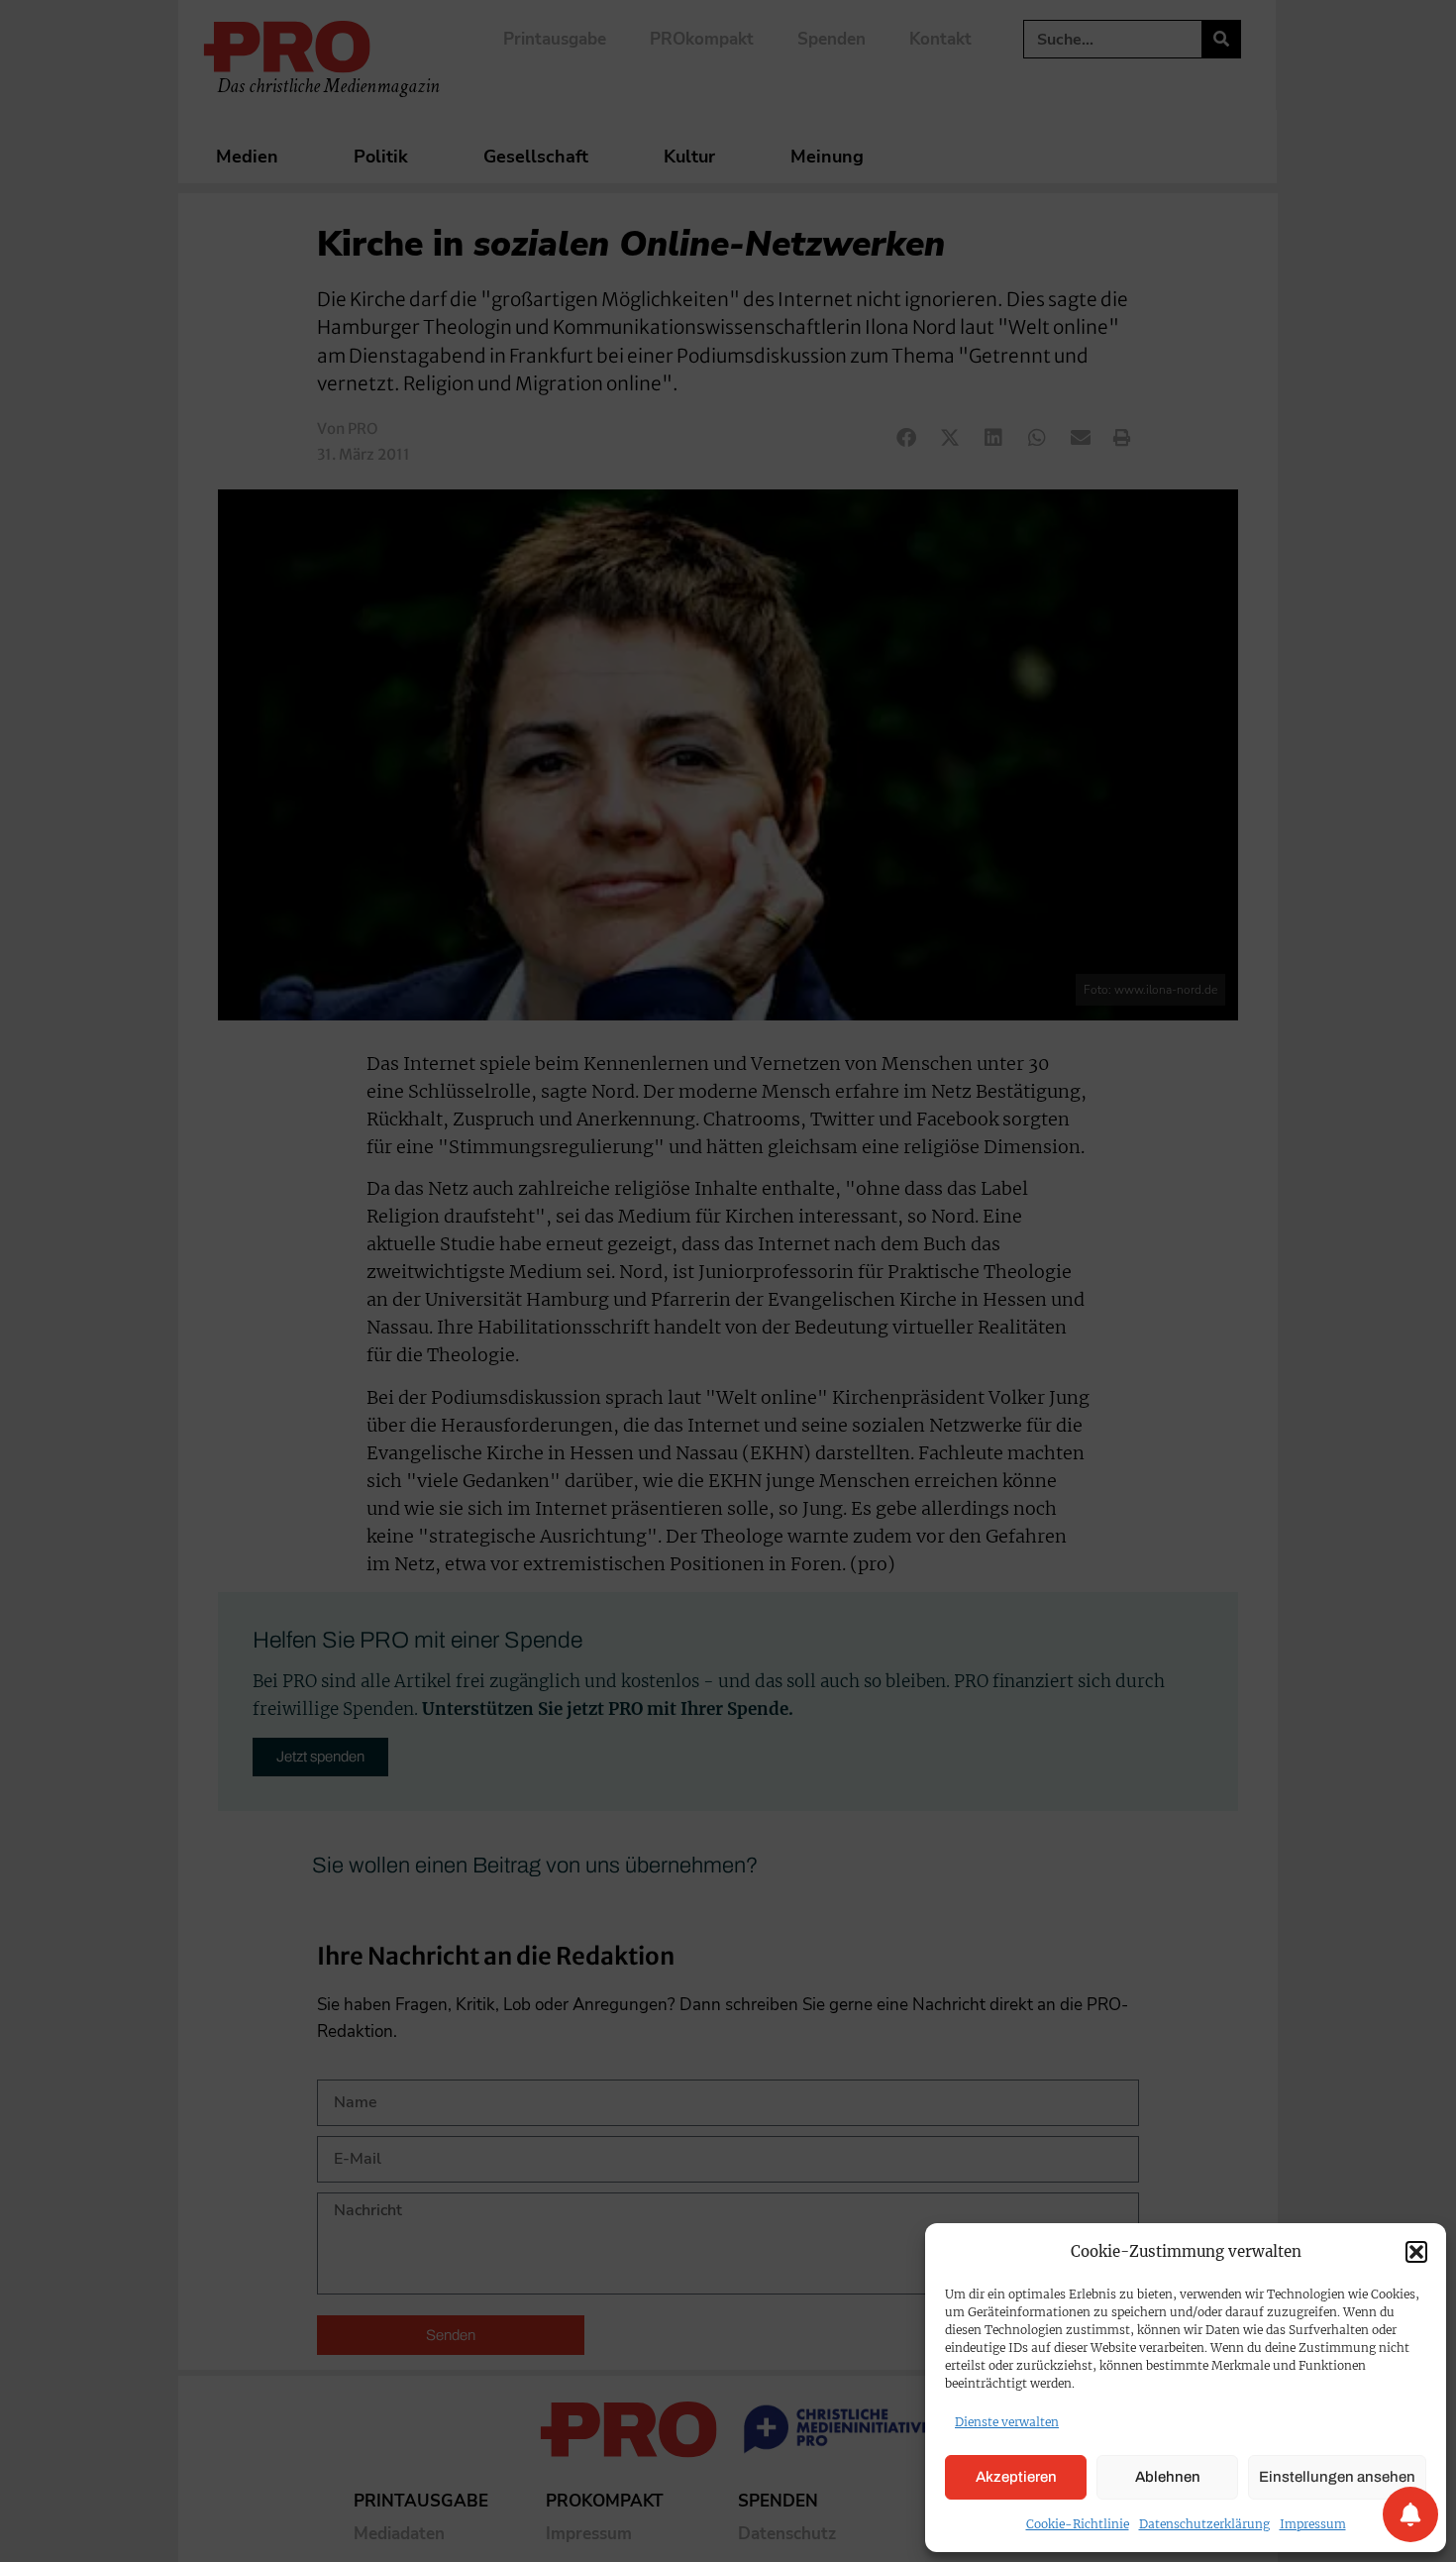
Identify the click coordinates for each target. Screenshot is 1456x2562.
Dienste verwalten (1007, 2422)
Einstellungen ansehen (1337, 2477)
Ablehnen (1168, 2477)
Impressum (1313, 2524)
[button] (1416, 2252)
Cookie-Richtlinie (1078, 2524)
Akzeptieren (1016, 2477)
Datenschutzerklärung (1204, 2524)
